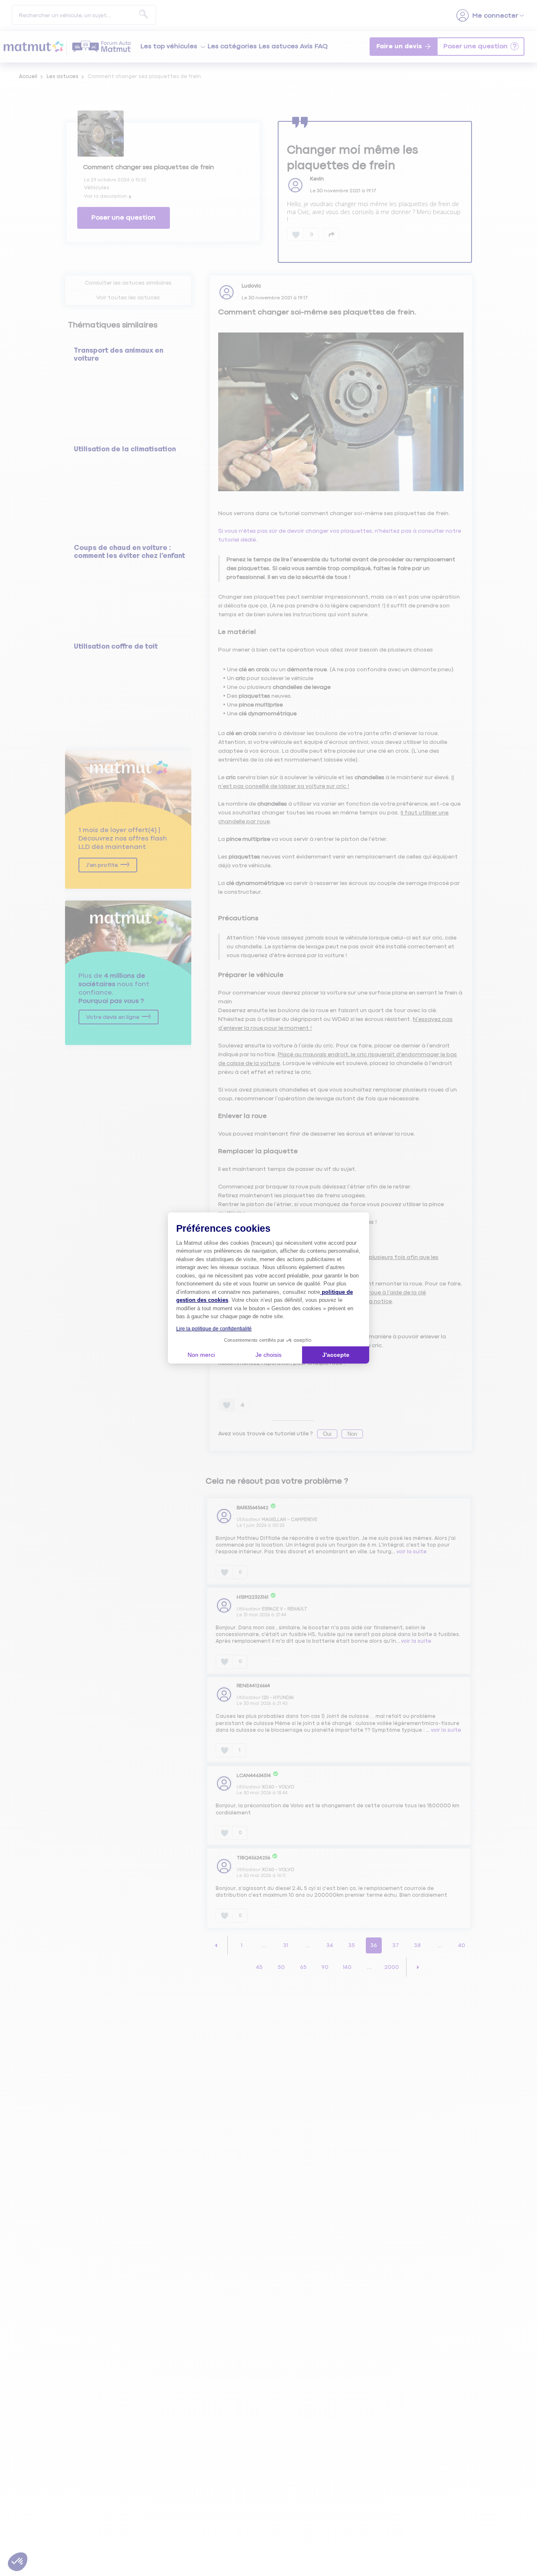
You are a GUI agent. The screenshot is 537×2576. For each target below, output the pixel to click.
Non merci (201, 1355)
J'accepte (336, 1355)
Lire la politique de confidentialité (214, 1329)
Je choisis (268, 1355)
